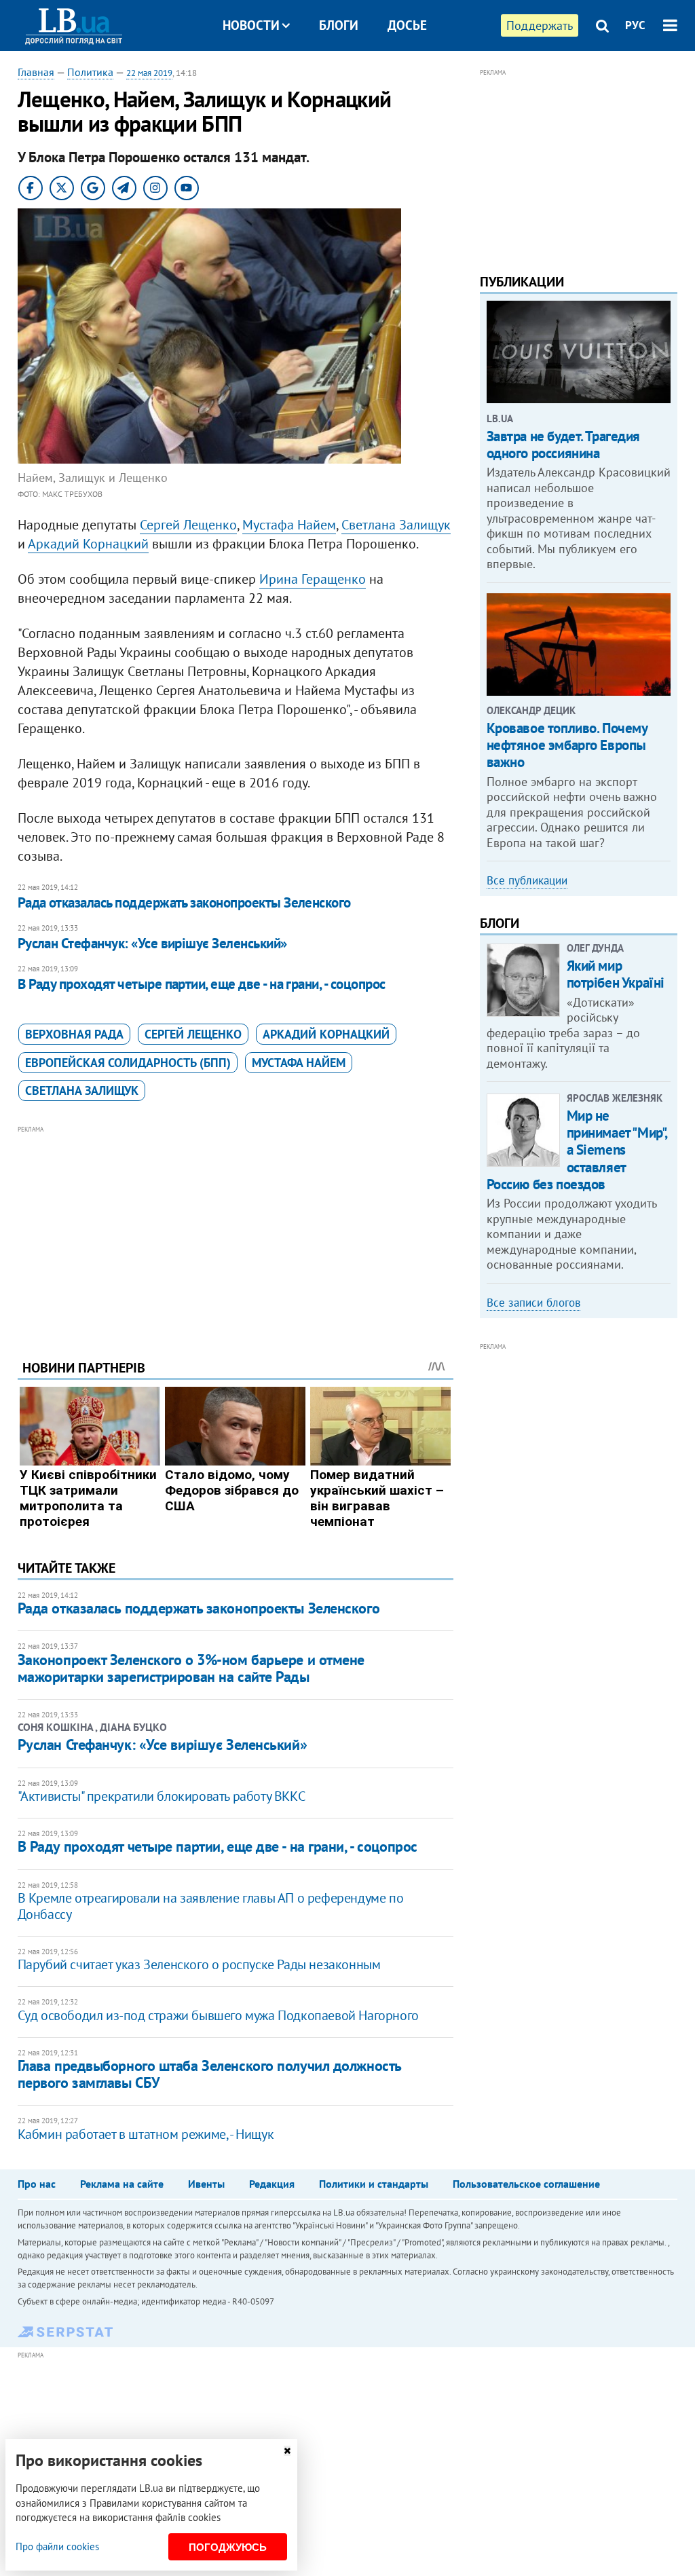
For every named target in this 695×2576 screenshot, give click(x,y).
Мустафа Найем (289, 525)
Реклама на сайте (122, 2184)
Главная (36, 72)
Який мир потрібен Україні (616, 974)
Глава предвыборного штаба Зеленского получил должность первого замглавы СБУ (209, 2074)
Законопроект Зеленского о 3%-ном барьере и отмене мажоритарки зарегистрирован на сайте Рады (191, 1668)
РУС (635, 25)
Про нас (37, 2184)
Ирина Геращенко (313, 579)
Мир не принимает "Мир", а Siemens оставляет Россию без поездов (577, 1150)
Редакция (272, 2184)
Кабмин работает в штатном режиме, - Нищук (146, 2134)
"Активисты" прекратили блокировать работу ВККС (162, 1796)
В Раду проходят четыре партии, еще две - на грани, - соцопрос (202, 984)
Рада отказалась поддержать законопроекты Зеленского (184, 902)
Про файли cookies (57, 2546)
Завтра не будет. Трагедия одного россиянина (564, 445)
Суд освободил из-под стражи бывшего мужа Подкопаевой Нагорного (218, 2015)
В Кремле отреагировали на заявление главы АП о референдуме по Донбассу (211, 1906)
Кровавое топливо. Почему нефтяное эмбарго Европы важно (567, 745)
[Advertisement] (236, 1232)
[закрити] (287, 2451)
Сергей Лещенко (188, 525)
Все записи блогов (533, 1303)
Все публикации (527, 880)
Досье (407, 25)
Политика (90, 72)
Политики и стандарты (374, 2184)
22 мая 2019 (149, 73)
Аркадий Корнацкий (88, 544)
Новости (251, 25)
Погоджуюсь (228, 2547)
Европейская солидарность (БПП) (128, 1063)
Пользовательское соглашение (526, 2184)
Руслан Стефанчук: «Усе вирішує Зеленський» (152, 943)
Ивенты (206, 2184)
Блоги (339, 25)
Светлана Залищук (396, 525)
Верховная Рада (74, 1034)
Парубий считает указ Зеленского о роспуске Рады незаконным (199, 1964)
